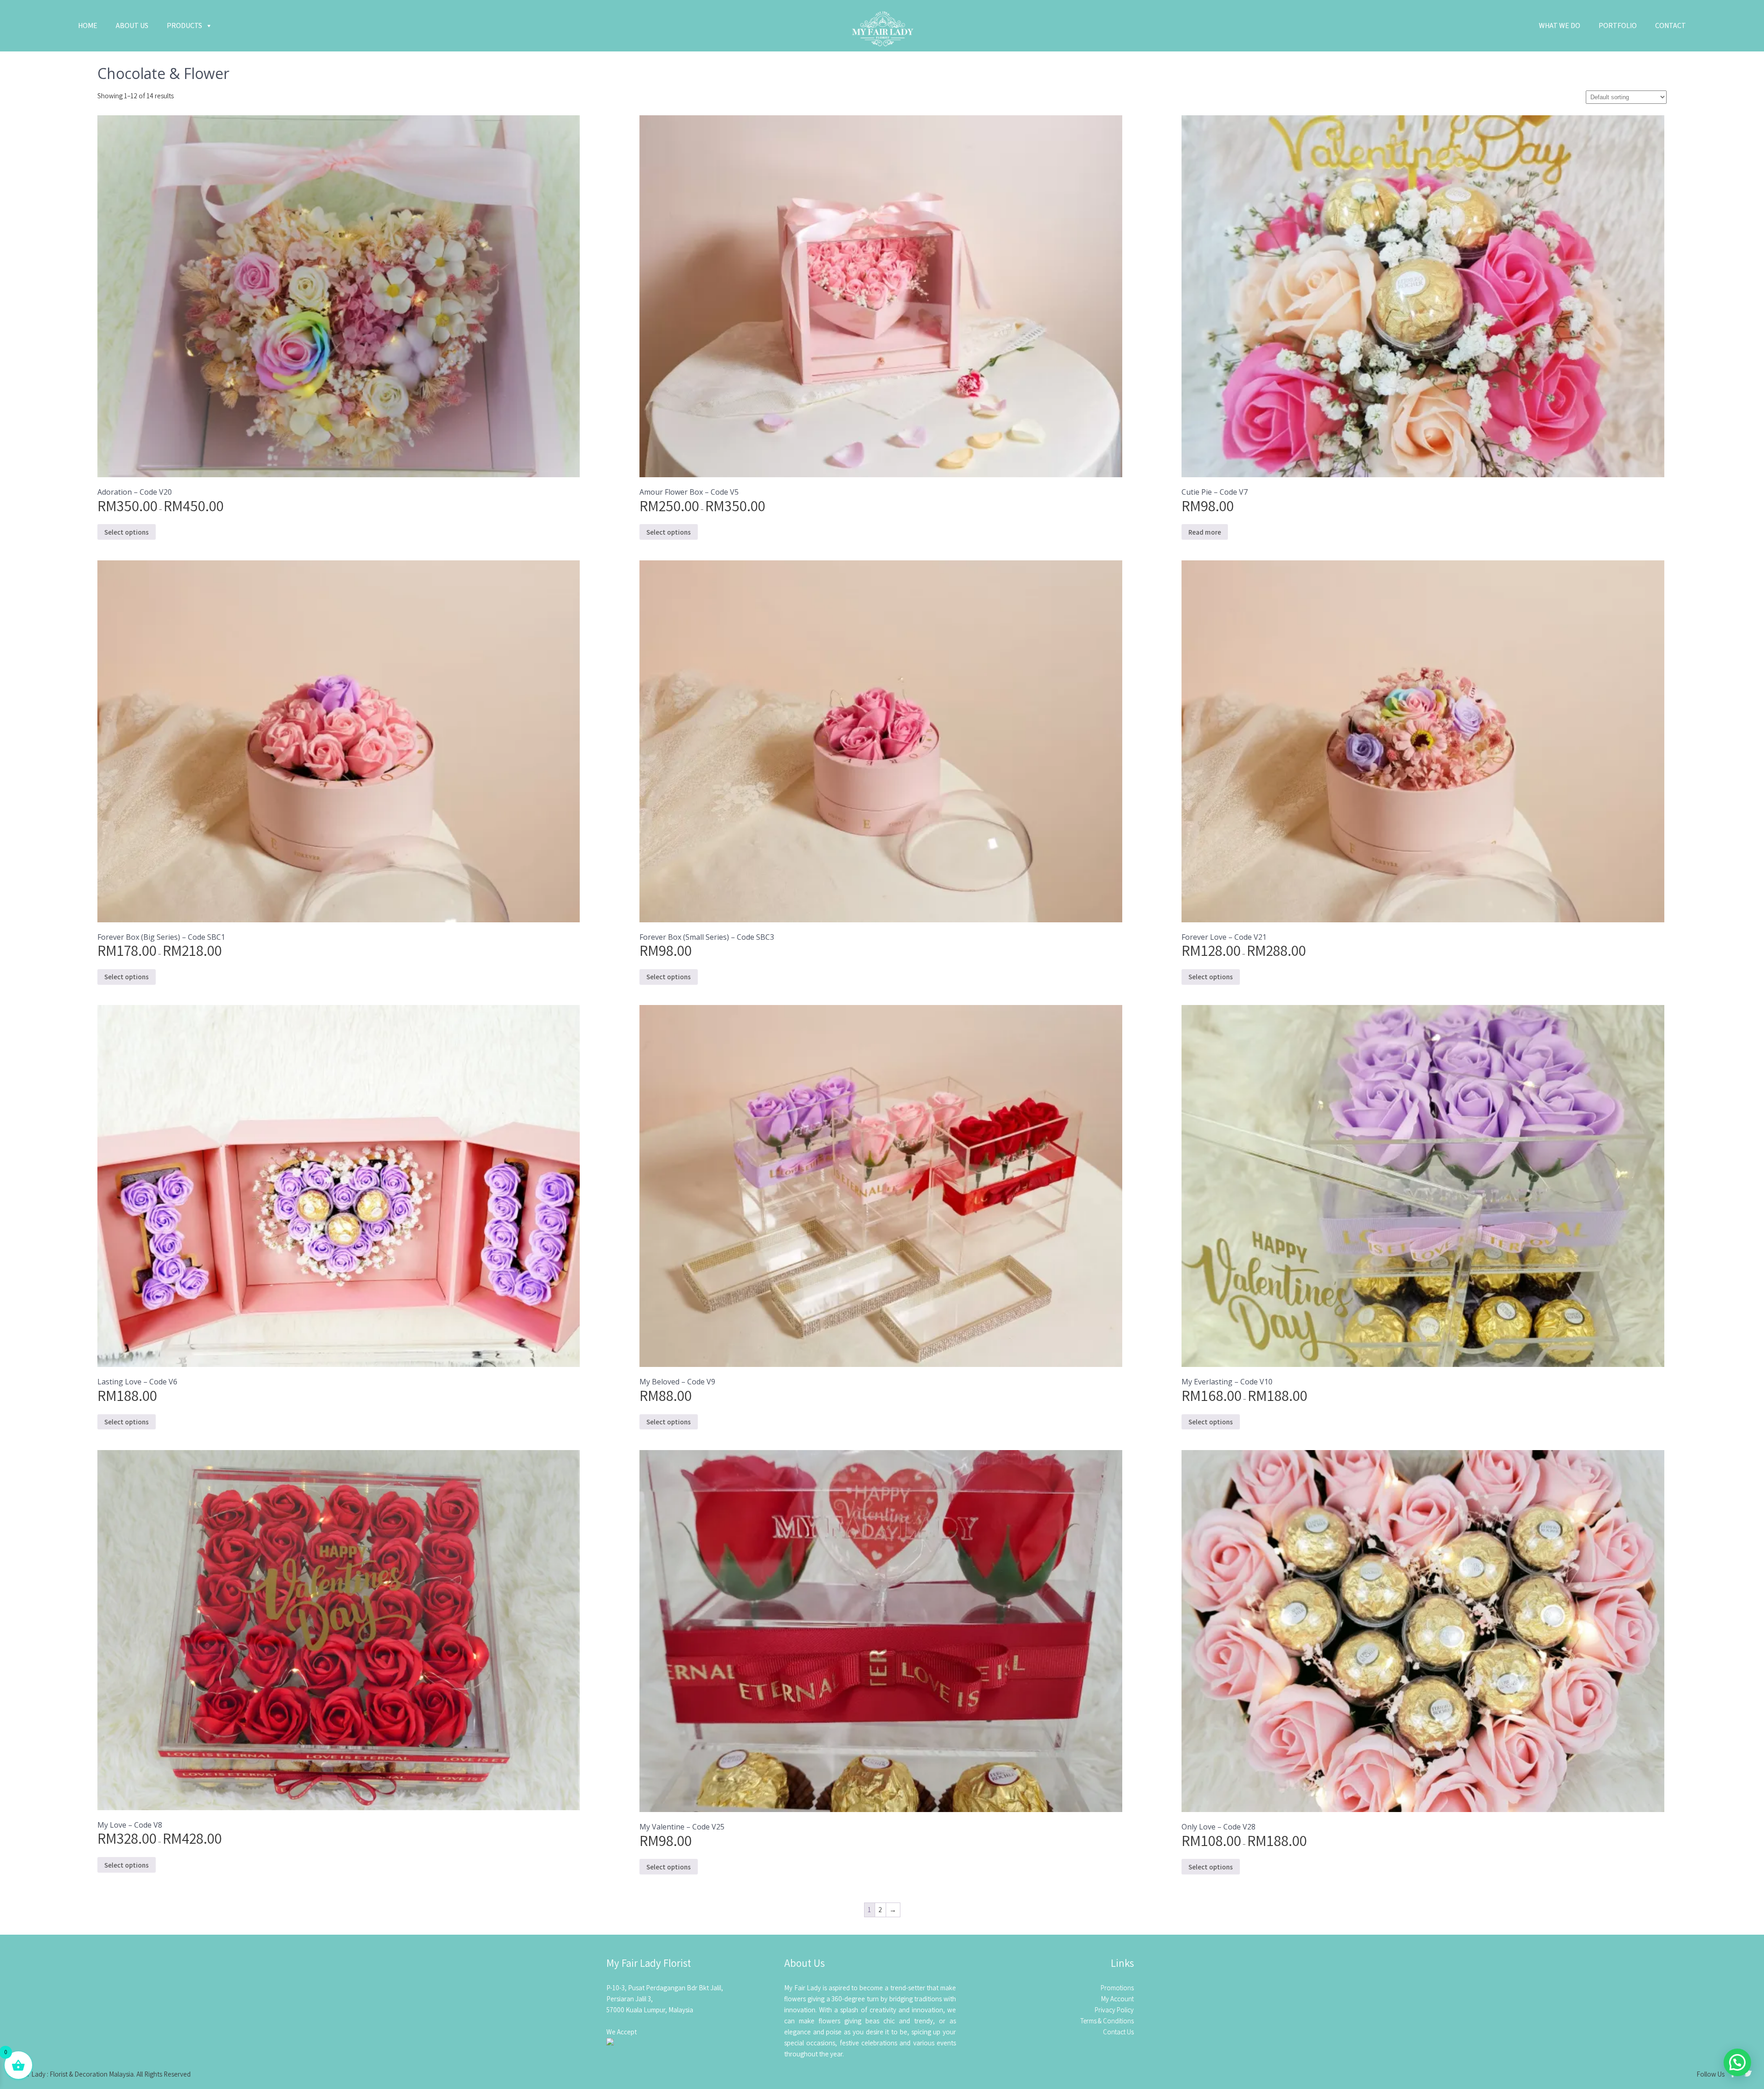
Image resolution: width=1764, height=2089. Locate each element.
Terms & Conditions (1107, 2021)
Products (184, 25)
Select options (127, 532)
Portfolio (1618, 25)
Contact (1671, 25)
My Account (1117, 1999)
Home (88, 25)
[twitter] (1748, 2075)
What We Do (1560, 25)
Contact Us (1118, 2032)
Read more (1205, 532)
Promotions (1117, 1988)
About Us (132, 25)
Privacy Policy (1114, 2010)
